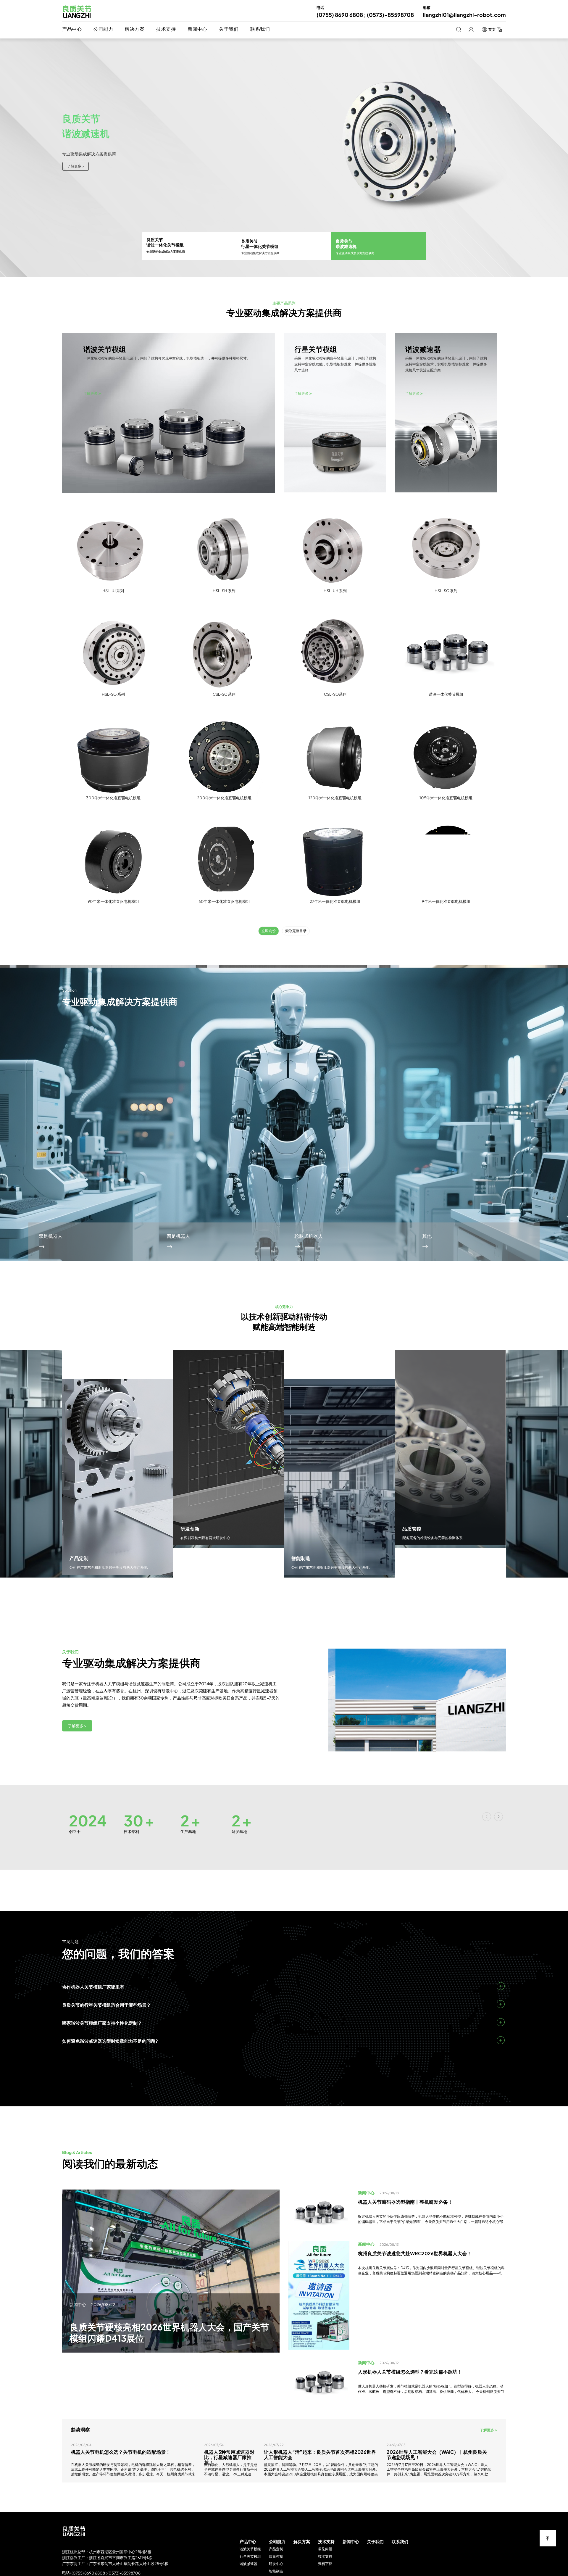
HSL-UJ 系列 (113, 591)
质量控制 (276, 2556)
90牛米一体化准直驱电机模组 (113, 901)
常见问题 (325, 2549)
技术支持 (166, 29)
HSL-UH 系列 (335, 591)
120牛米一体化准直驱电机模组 (335, 798)
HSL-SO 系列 (113, 694)
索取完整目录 (296, 931)
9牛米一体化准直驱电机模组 (446, 901)
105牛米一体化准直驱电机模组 (446, 798)
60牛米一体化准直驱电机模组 (224, 901)
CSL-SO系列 (335, 694)
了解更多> (75, 166)
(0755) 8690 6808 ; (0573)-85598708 (106, 2573)
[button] (531, 1172)
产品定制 (276, 2549)
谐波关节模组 (250, 2549)
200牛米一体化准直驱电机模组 (224, 798)
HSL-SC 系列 (446, 591)
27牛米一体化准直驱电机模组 (335, 901)
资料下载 (325, 2564)
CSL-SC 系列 (224, 694)
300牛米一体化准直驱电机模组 (113, 798)
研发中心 (276, 2564)
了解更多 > (77, 1726)
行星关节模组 (250, 2556)
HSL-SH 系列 (224, 591)
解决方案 (135, 29)
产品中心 (72, 29)
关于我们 (229, 29)
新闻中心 (197, 29)
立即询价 (269, 931)
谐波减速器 (248, 2564)
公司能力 (103, 29)
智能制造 (276, 2571)
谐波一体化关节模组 (446, 694)
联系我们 (260, 29)
